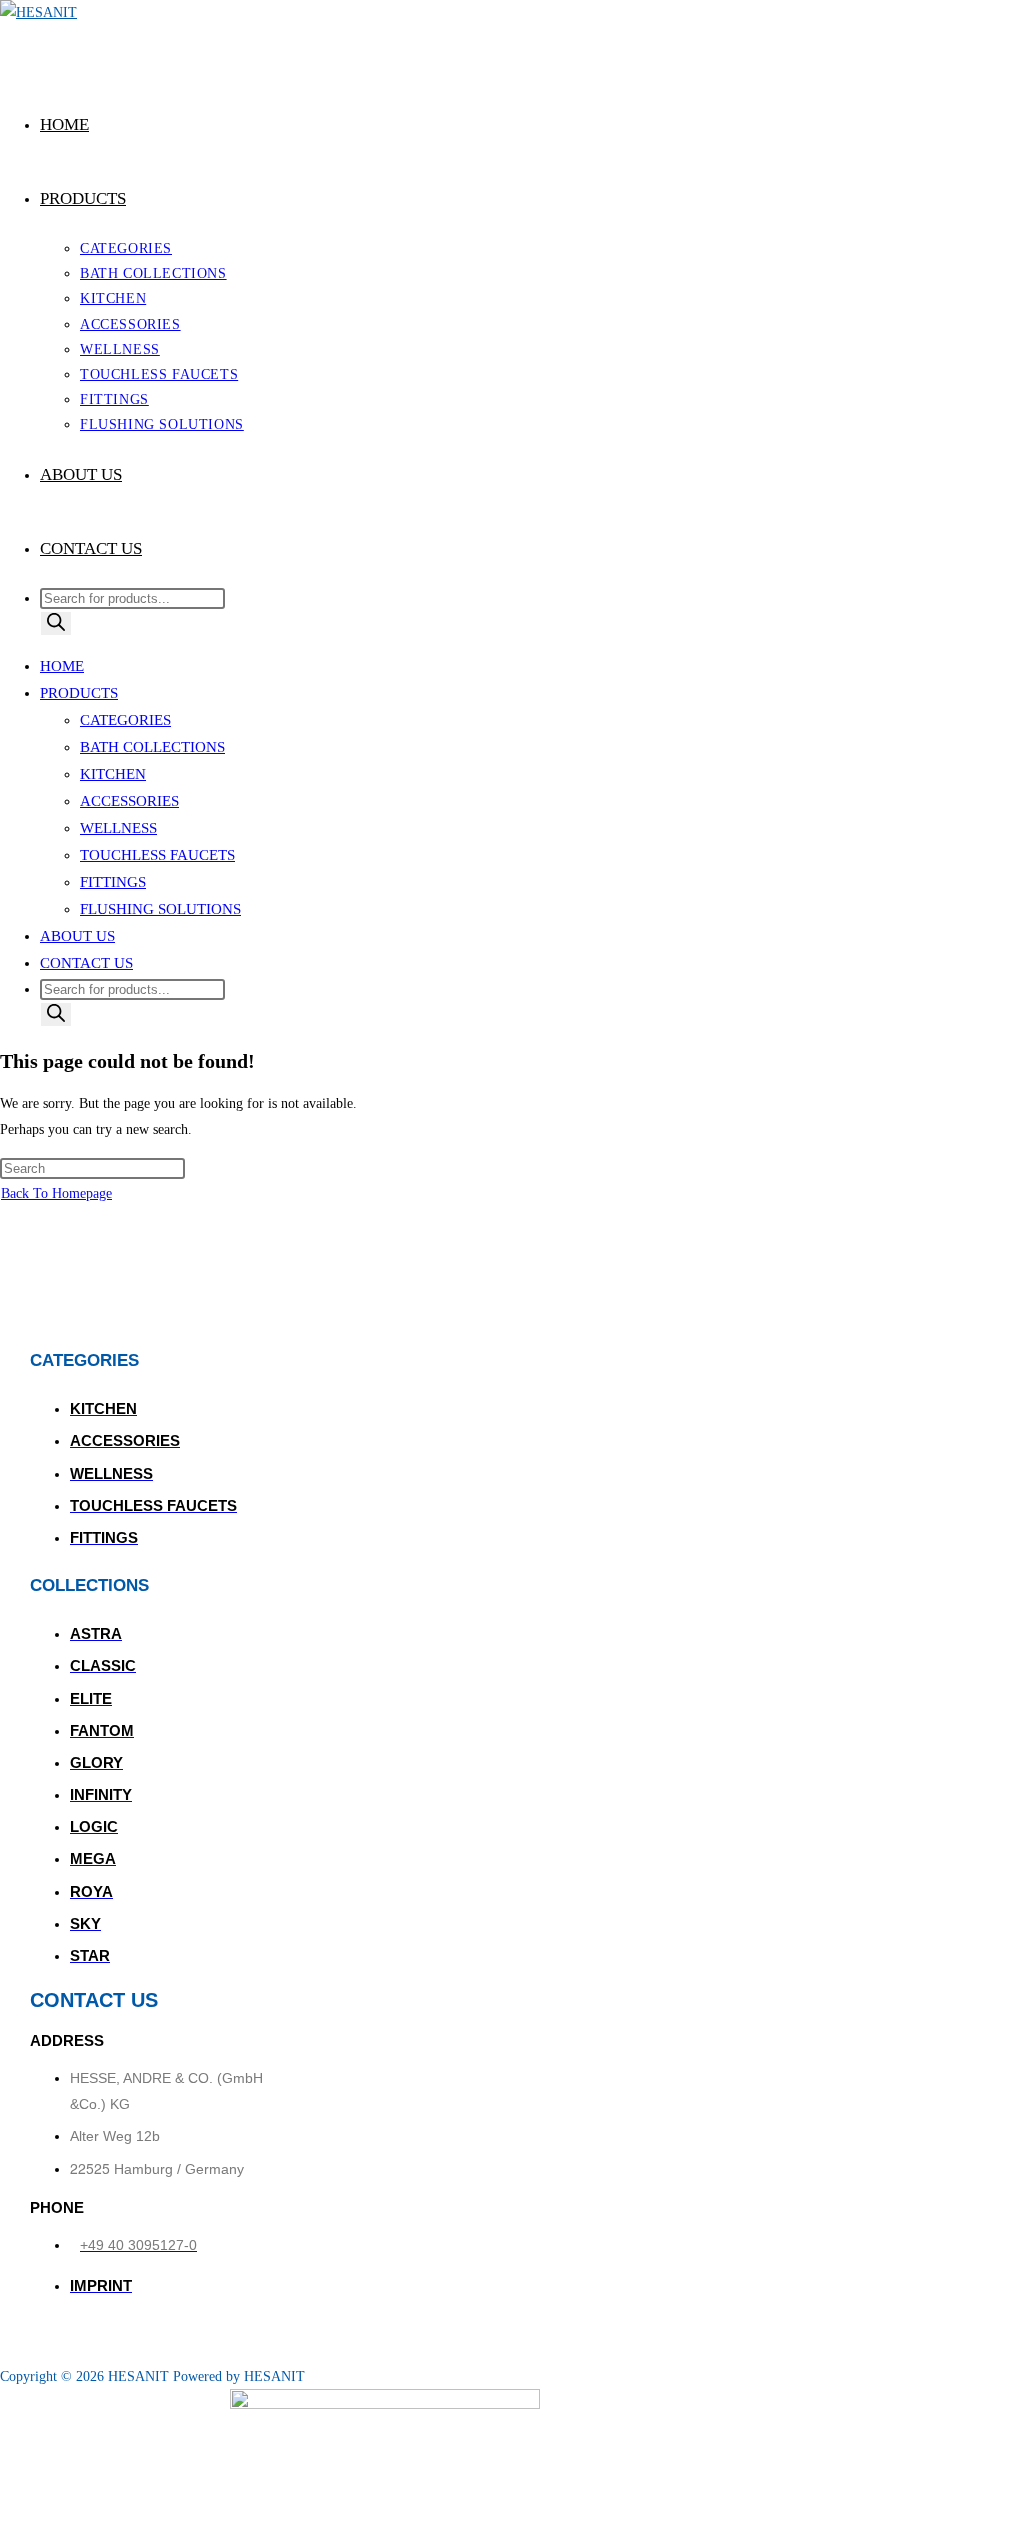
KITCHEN (113, 774)
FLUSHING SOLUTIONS (160, 909)
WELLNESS (118, 828)
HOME (62, 666)
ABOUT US (77, 936)
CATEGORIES (125, 720)
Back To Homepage (56, 1193)
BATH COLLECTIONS (152, 747)
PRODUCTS (79, 693)
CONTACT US (86, 963)
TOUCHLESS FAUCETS (157, 855)
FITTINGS (113, 882)
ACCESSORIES (129, 801)
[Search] (56, 623)
